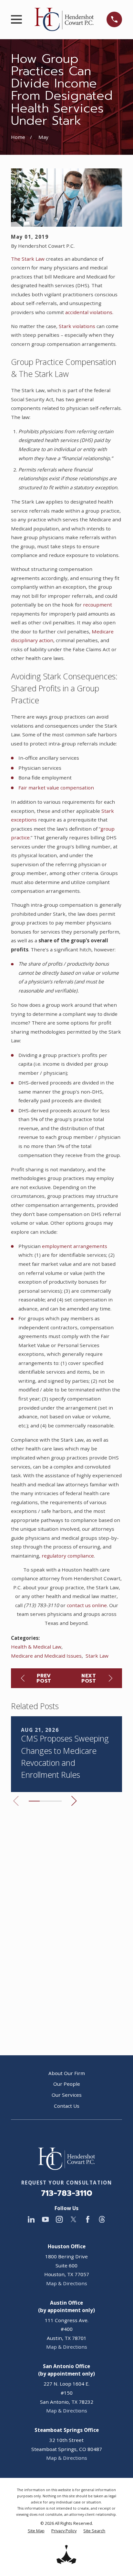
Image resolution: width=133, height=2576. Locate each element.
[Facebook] (88, 2219)
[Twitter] (73, 2219)
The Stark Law (28, 259)
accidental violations (89, 312)
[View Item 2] (45, 1801)
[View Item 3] (56, 1801)
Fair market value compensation (56, 788)
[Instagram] (59, 2219)
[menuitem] (36, 2531)
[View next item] (74, 1801)
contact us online (87, 1605)
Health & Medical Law (36, 1647)
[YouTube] (45, 2219)
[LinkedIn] (31, 2219)
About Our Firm (67, 2073)
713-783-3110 (67, 2193)
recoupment (97, 605)
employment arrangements (75, 1246)
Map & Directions (67, 2283)
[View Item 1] (34, 1801)
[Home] (64, 19)
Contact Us (67, 2106)
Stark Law (97, 1656)
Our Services (67, 2095)
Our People (67, 2084)
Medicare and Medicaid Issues (46, 1656)
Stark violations (77, 326)
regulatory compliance (68, 1556)
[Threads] (102, 2219)
